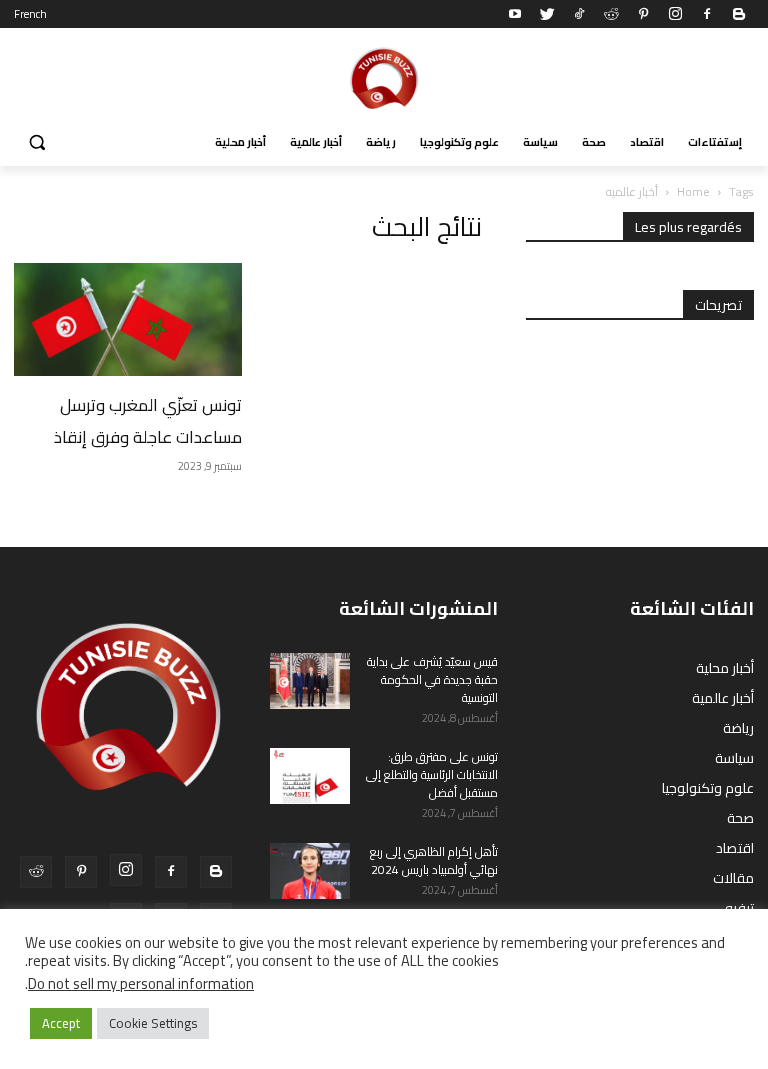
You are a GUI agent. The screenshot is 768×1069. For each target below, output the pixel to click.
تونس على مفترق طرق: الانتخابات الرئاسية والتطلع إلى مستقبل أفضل (432, 774)
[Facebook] (707, 14)
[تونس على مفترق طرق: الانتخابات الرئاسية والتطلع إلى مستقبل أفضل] (310, 776)
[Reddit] (611, 14)
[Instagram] (675, 14)
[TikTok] (579, 14)
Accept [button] (61, 1023)
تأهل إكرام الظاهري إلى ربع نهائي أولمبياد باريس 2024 (434, 860)
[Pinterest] (643, 14)
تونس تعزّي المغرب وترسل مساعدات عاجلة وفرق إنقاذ (148, 421)
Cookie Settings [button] (153, 1023)
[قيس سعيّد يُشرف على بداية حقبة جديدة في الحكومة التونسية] (310, 681)
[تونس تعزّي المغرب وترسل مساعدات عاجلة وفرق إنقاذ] (128, 319)
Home (693, 191)
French (30, 14)
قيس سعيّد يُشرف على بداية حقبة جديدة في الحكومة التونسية (432, 679)
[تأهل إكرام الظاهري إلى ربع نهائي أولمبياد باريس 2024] (310, 871)
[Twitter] (547, 14)
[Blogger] (739, 14)
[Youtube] (515, 14)
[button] (37, 142)
